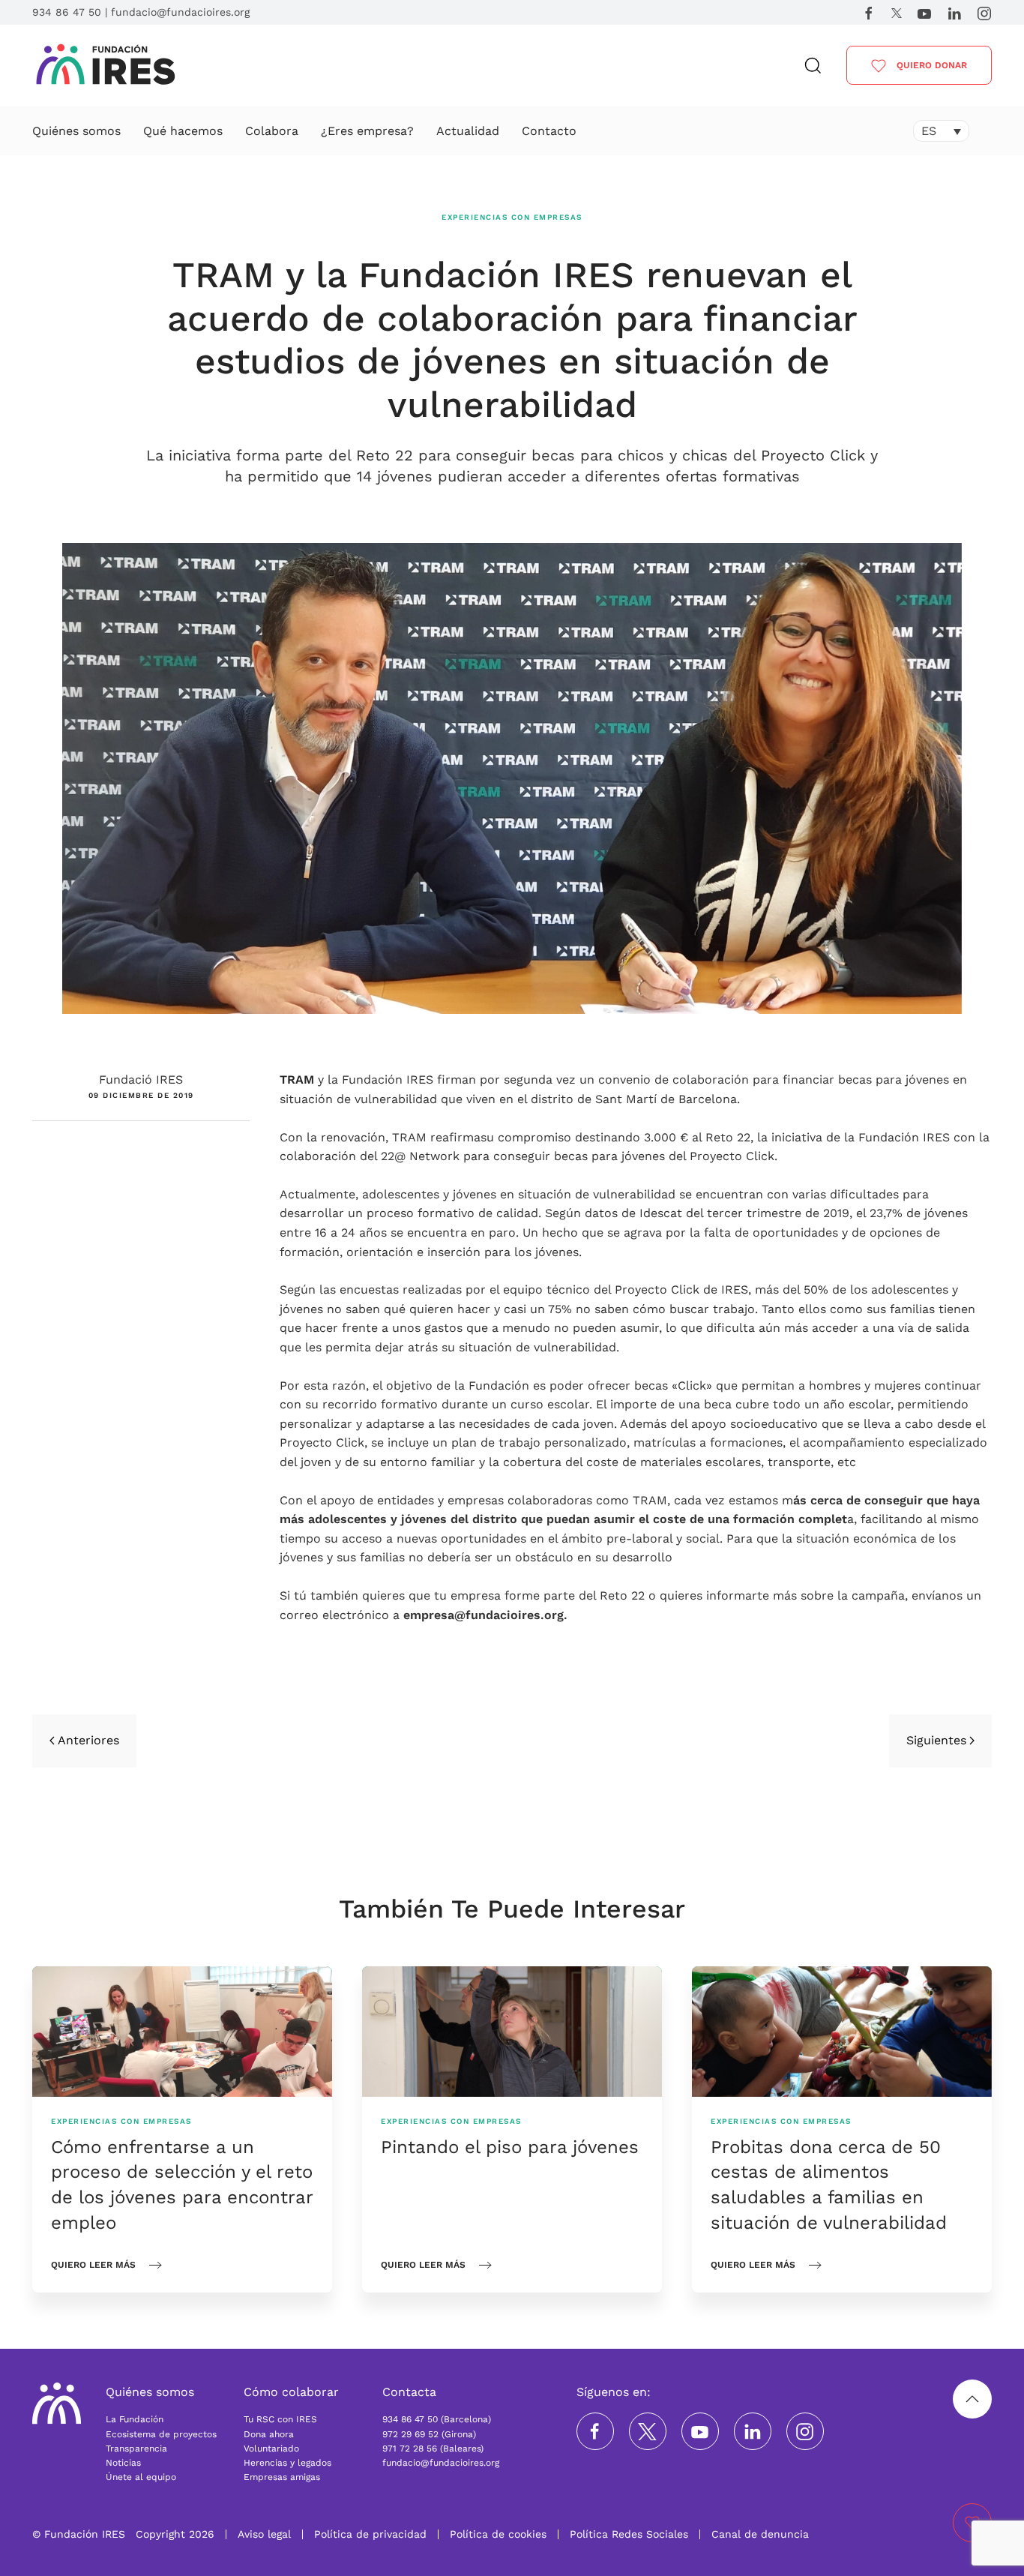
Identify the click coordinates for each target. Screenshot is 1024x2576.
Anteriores (88, 1740)
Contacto (549, 131)
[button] (813, 66)
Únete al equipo (141, 2477)
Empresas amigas (282, 2477)
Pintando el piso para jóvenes (510, 2147)
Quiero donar (930, 65)
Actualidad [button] (468, 131)
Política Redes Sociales (629, 2534)
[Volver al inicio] (106, 66)
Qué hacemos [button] (183, 131)
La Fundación (135, 2419)
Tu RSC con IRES (280, 2419)
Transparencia (136, 2449)
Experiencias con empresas (512, 217)
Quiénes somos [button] (76, 131)
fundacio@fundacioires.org (180, 12)
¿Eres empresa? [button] (367, 131)
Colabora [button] (272, 131)
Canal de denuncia (760, 2534)
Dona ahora (269, 2434)
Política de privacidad (370, 2534)
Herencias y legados (287, 2463)
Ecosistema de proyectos (161, 2434)
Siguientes (936, 1740)
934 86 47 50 (67, 12)
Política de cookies (498, 2534)
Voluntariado (271, 2449)
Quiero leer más (93, 2265)
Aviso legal (264, 2534)
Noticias (123, 2463)
